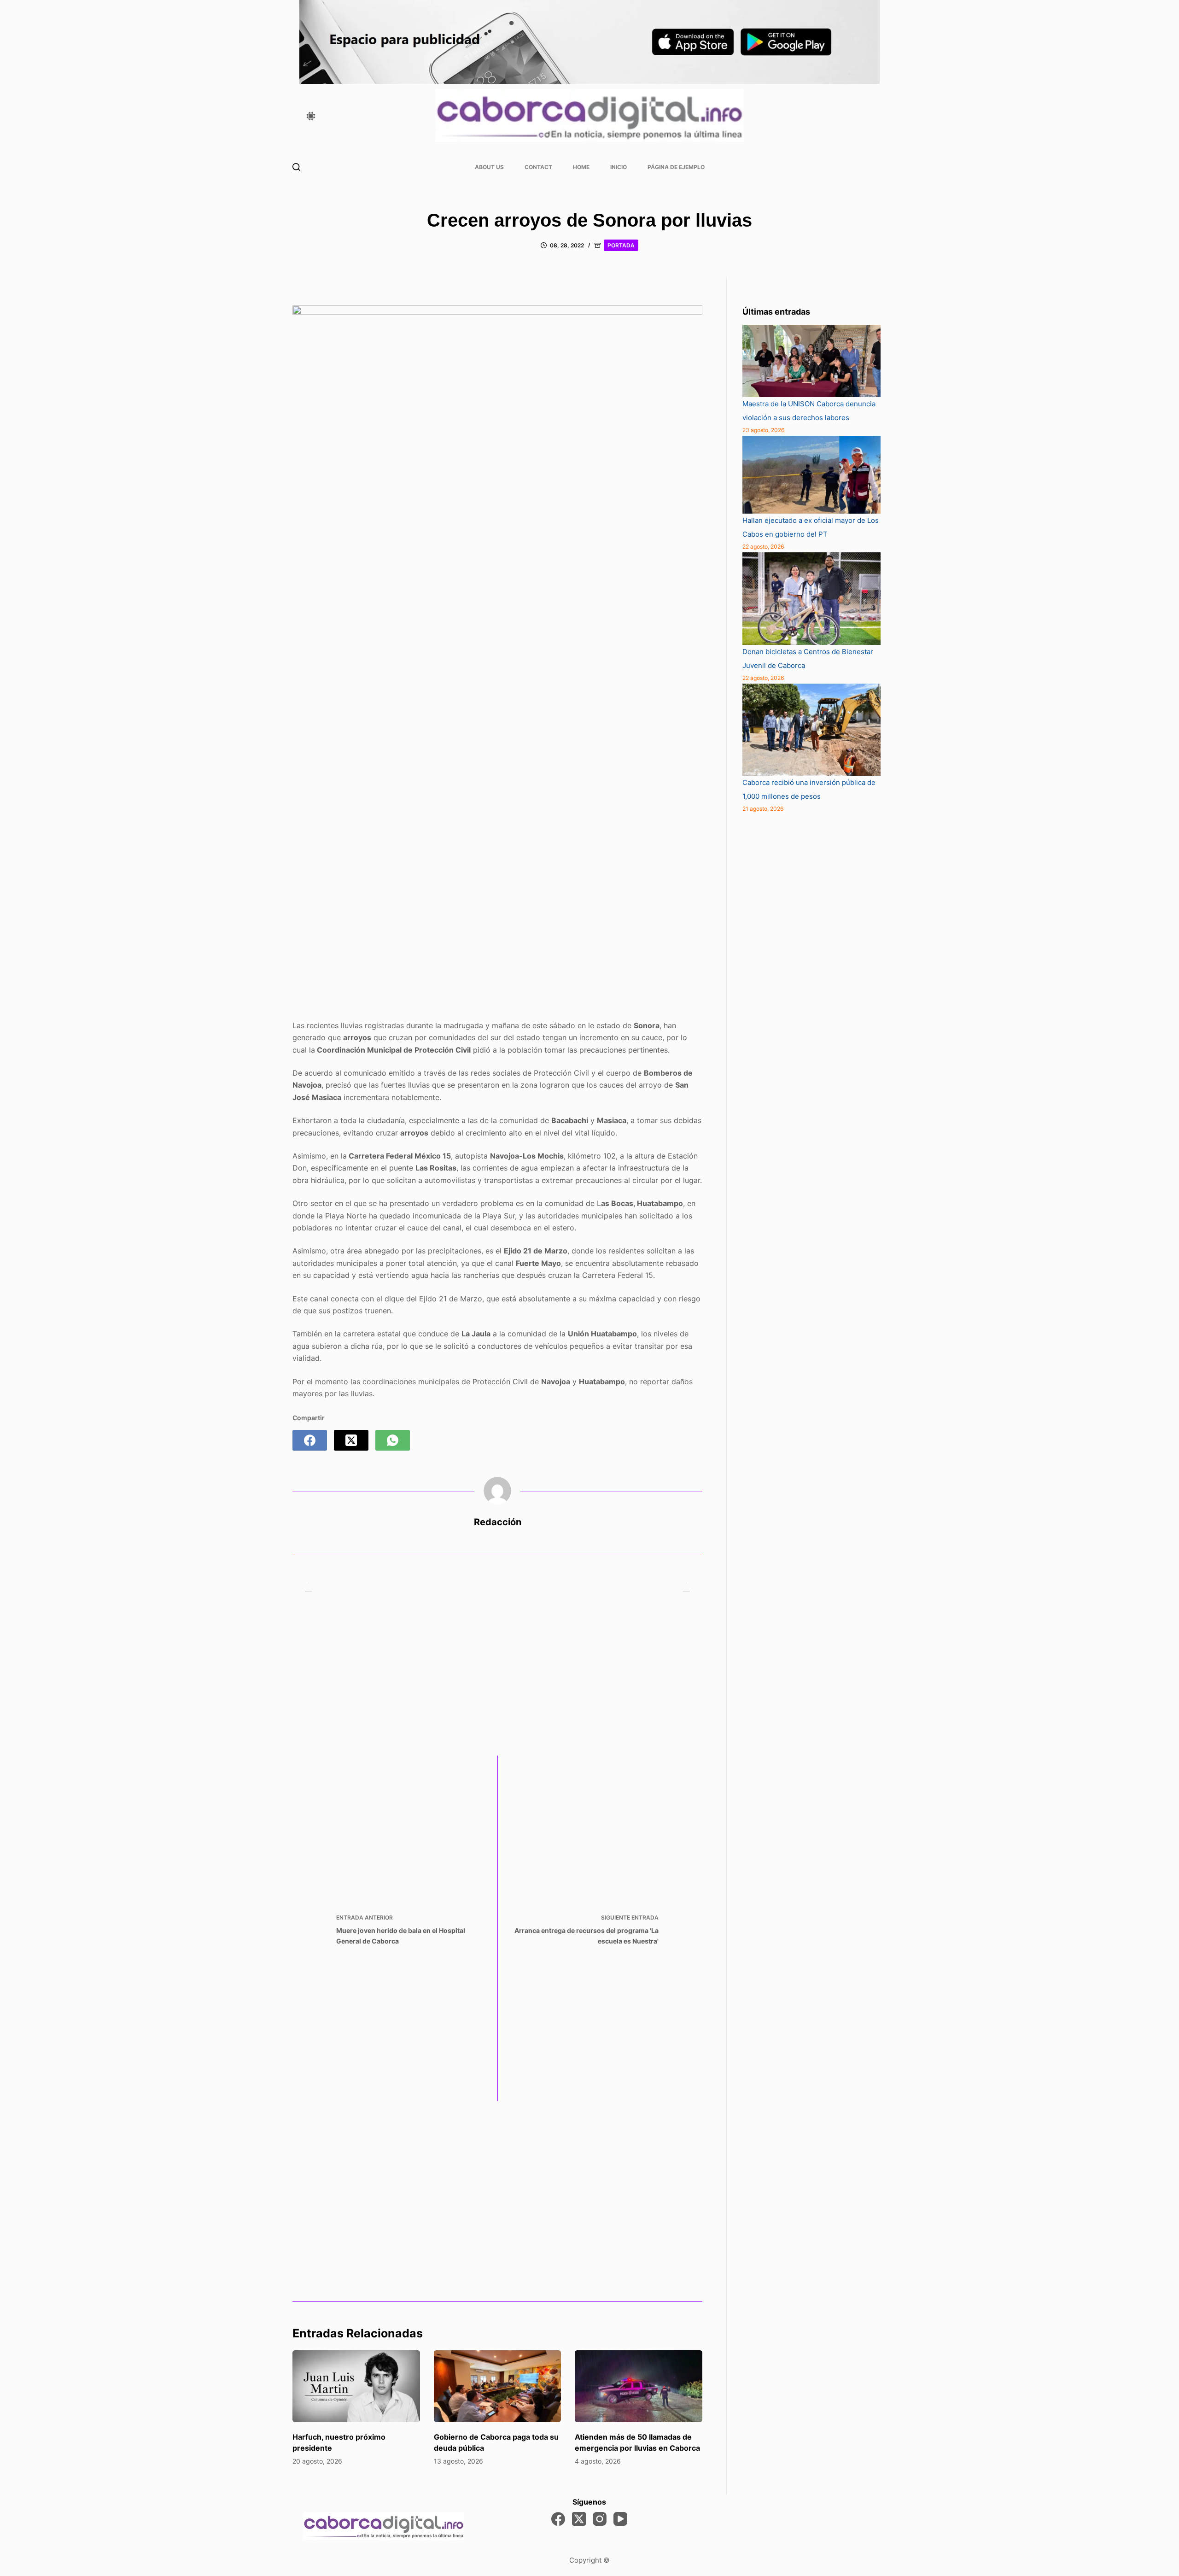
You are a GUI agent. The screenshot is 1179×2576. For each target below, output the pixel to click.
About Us (489, 167)
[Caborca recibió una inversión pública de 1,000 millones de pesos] (811, 730)
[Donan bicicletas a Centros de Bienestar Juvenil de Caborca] (811, 598)
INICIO (619, 167)
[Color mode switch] (311, 116)
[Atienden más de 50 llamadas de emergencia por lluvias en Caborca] (639, 2386)
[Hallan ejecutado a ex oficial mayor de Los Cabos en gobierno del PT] (811, 475)
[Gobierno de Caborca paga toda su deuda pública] (498, 2386)
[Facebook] (310, 1440)
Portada (621, 245)
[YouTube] (620, 2519)
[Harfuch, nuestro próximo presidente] (356, 2386)
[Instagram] (600, 2519)
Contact (538, 167)
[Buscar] (296, 167)
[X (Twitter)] (351, 1440)
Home (581, 167)
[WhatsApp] (393, 1440)
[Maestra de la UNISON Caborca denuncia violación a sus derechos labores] (811, 361)
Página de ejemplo (676, 167)
